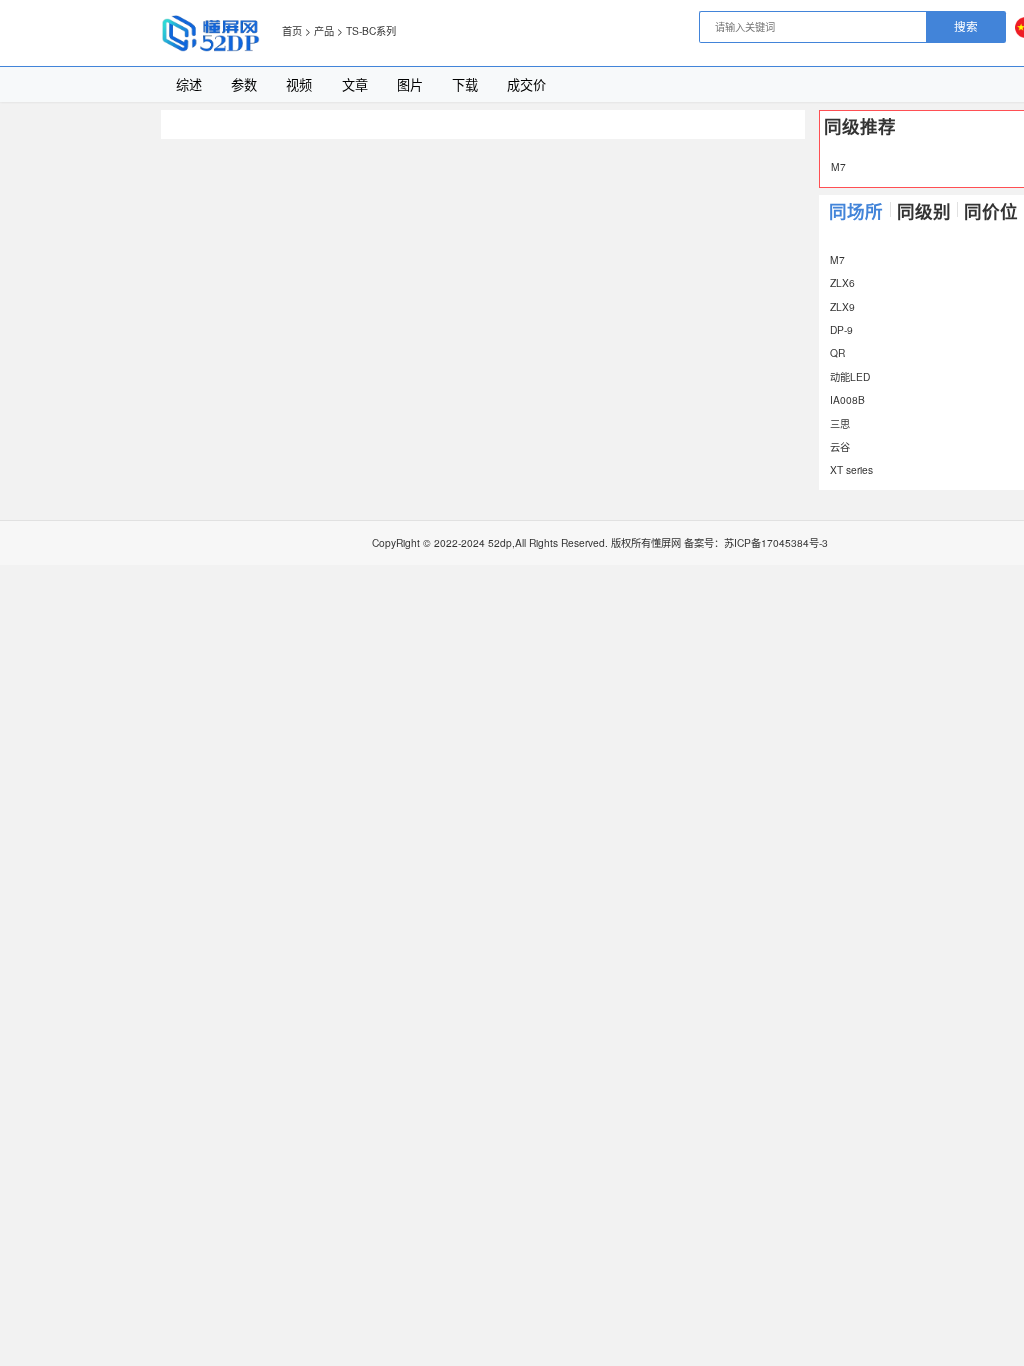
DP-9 (841, 329)
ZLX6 (842, 282)
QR (837, 352)
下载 (465, 84)
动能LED (850, 376)
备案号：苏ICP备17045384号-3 (756, 542)
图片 (410, 84)
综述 (189, 84)
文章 (355, 84)
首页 (292, 30)
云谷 (840, 446)
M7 (838, 166)
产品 (324, 30)
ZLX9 (842, 306)
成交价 (526, 84)
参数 (244, 84)
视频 (299, 84)
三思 (840, 423)
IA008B (847, 399)
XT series (851, 469)
